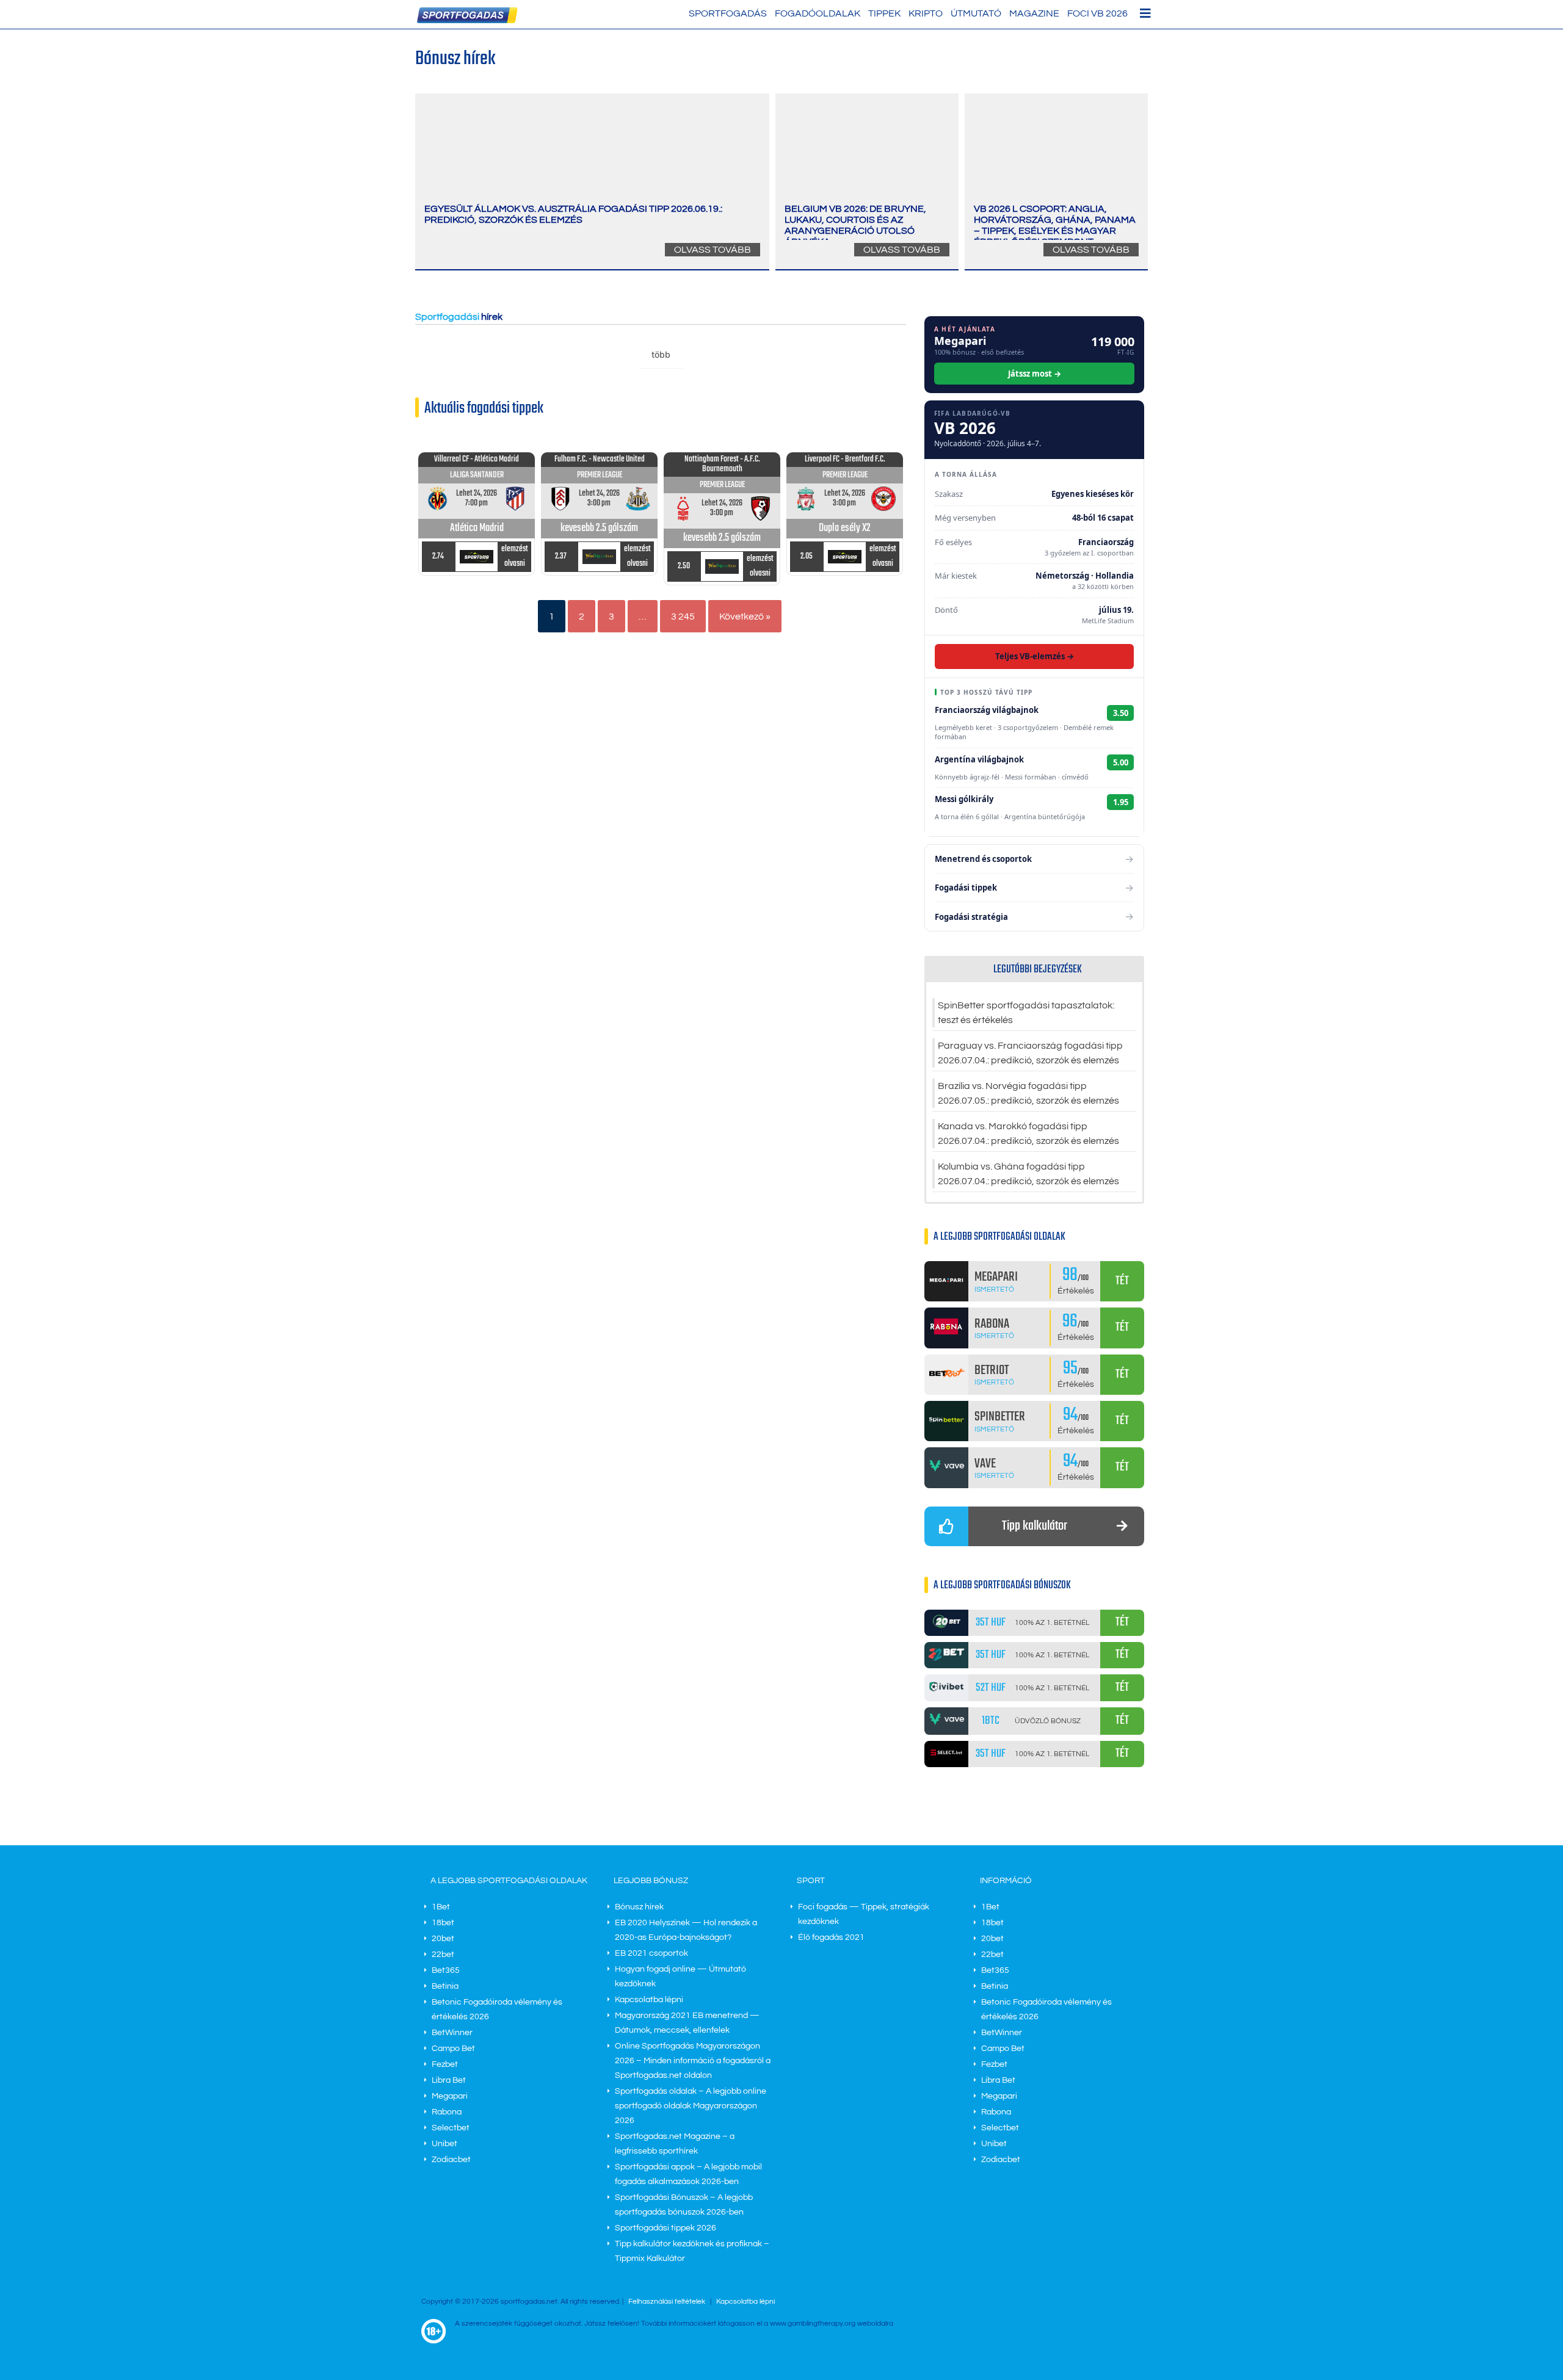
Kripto (926, 13)
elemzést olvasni (515, 556)
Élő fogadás (831, 1937)
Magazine (1034, 13)
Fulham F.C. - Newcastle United (600, 459)
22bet (443, 1955)
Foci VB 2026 (1097, 13)
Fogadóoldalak (818, 13)
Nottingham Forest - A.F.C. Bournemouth (722, 464)
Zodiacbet (451, 2160)
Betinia (445, 1986)
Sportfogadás (728, 13)
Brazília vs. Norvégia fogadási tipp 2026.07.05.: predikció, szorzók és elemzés (1028, 1093)
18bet (443, 1923)
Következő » (745, 617)
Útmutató (976, 13)
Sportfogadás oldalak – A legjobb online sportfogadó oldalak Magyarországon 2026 (691, 2106)
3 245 (683, 617)
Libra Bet (449, 2080)
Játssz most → (1035, 374)
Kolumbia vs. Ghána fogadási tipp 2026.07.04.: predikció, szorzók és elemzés (1028, 1174)
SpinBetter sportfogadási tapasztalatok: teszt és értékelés (1026, 1013)
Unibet (444, 2144)
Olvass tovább (713, 250)
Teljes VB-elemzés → (1035, 656)
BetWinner (452, 2033)
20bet (443, 1939)
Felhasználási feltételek (667, 2302)
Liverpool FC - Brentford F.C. (845, 459)
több (661, 354)
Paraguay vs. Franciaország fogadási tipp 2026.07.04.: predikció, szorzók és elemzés (1030, 1053)
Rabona (447, 2112)
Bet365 (446, 1970)
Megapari (450, 2096)
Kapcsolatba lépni (649, 2000)
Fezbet (445, 2064)
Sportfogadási (447, 317)
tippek (884, 13)
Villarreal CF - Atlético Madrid (477, 459)
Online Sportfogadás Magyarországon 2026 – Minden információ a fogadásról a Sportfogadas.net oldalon (693, 2061)
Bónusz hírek (639, 1907)
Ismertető (994, 1289)
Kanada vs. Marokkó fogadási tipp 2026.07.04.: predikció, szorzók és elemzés (1028, 1134)
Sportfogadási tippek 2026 (665, 2228)
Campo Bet (453, 2049)
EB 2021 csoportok (651, 1953)
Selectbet (451, 2128)
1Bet (441, 1907)
